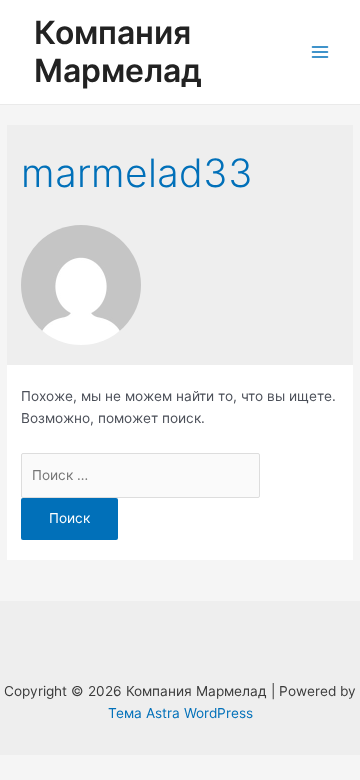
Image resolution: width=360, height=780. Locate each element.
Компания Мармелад (118, 51)
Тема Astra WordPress (180, 713)
